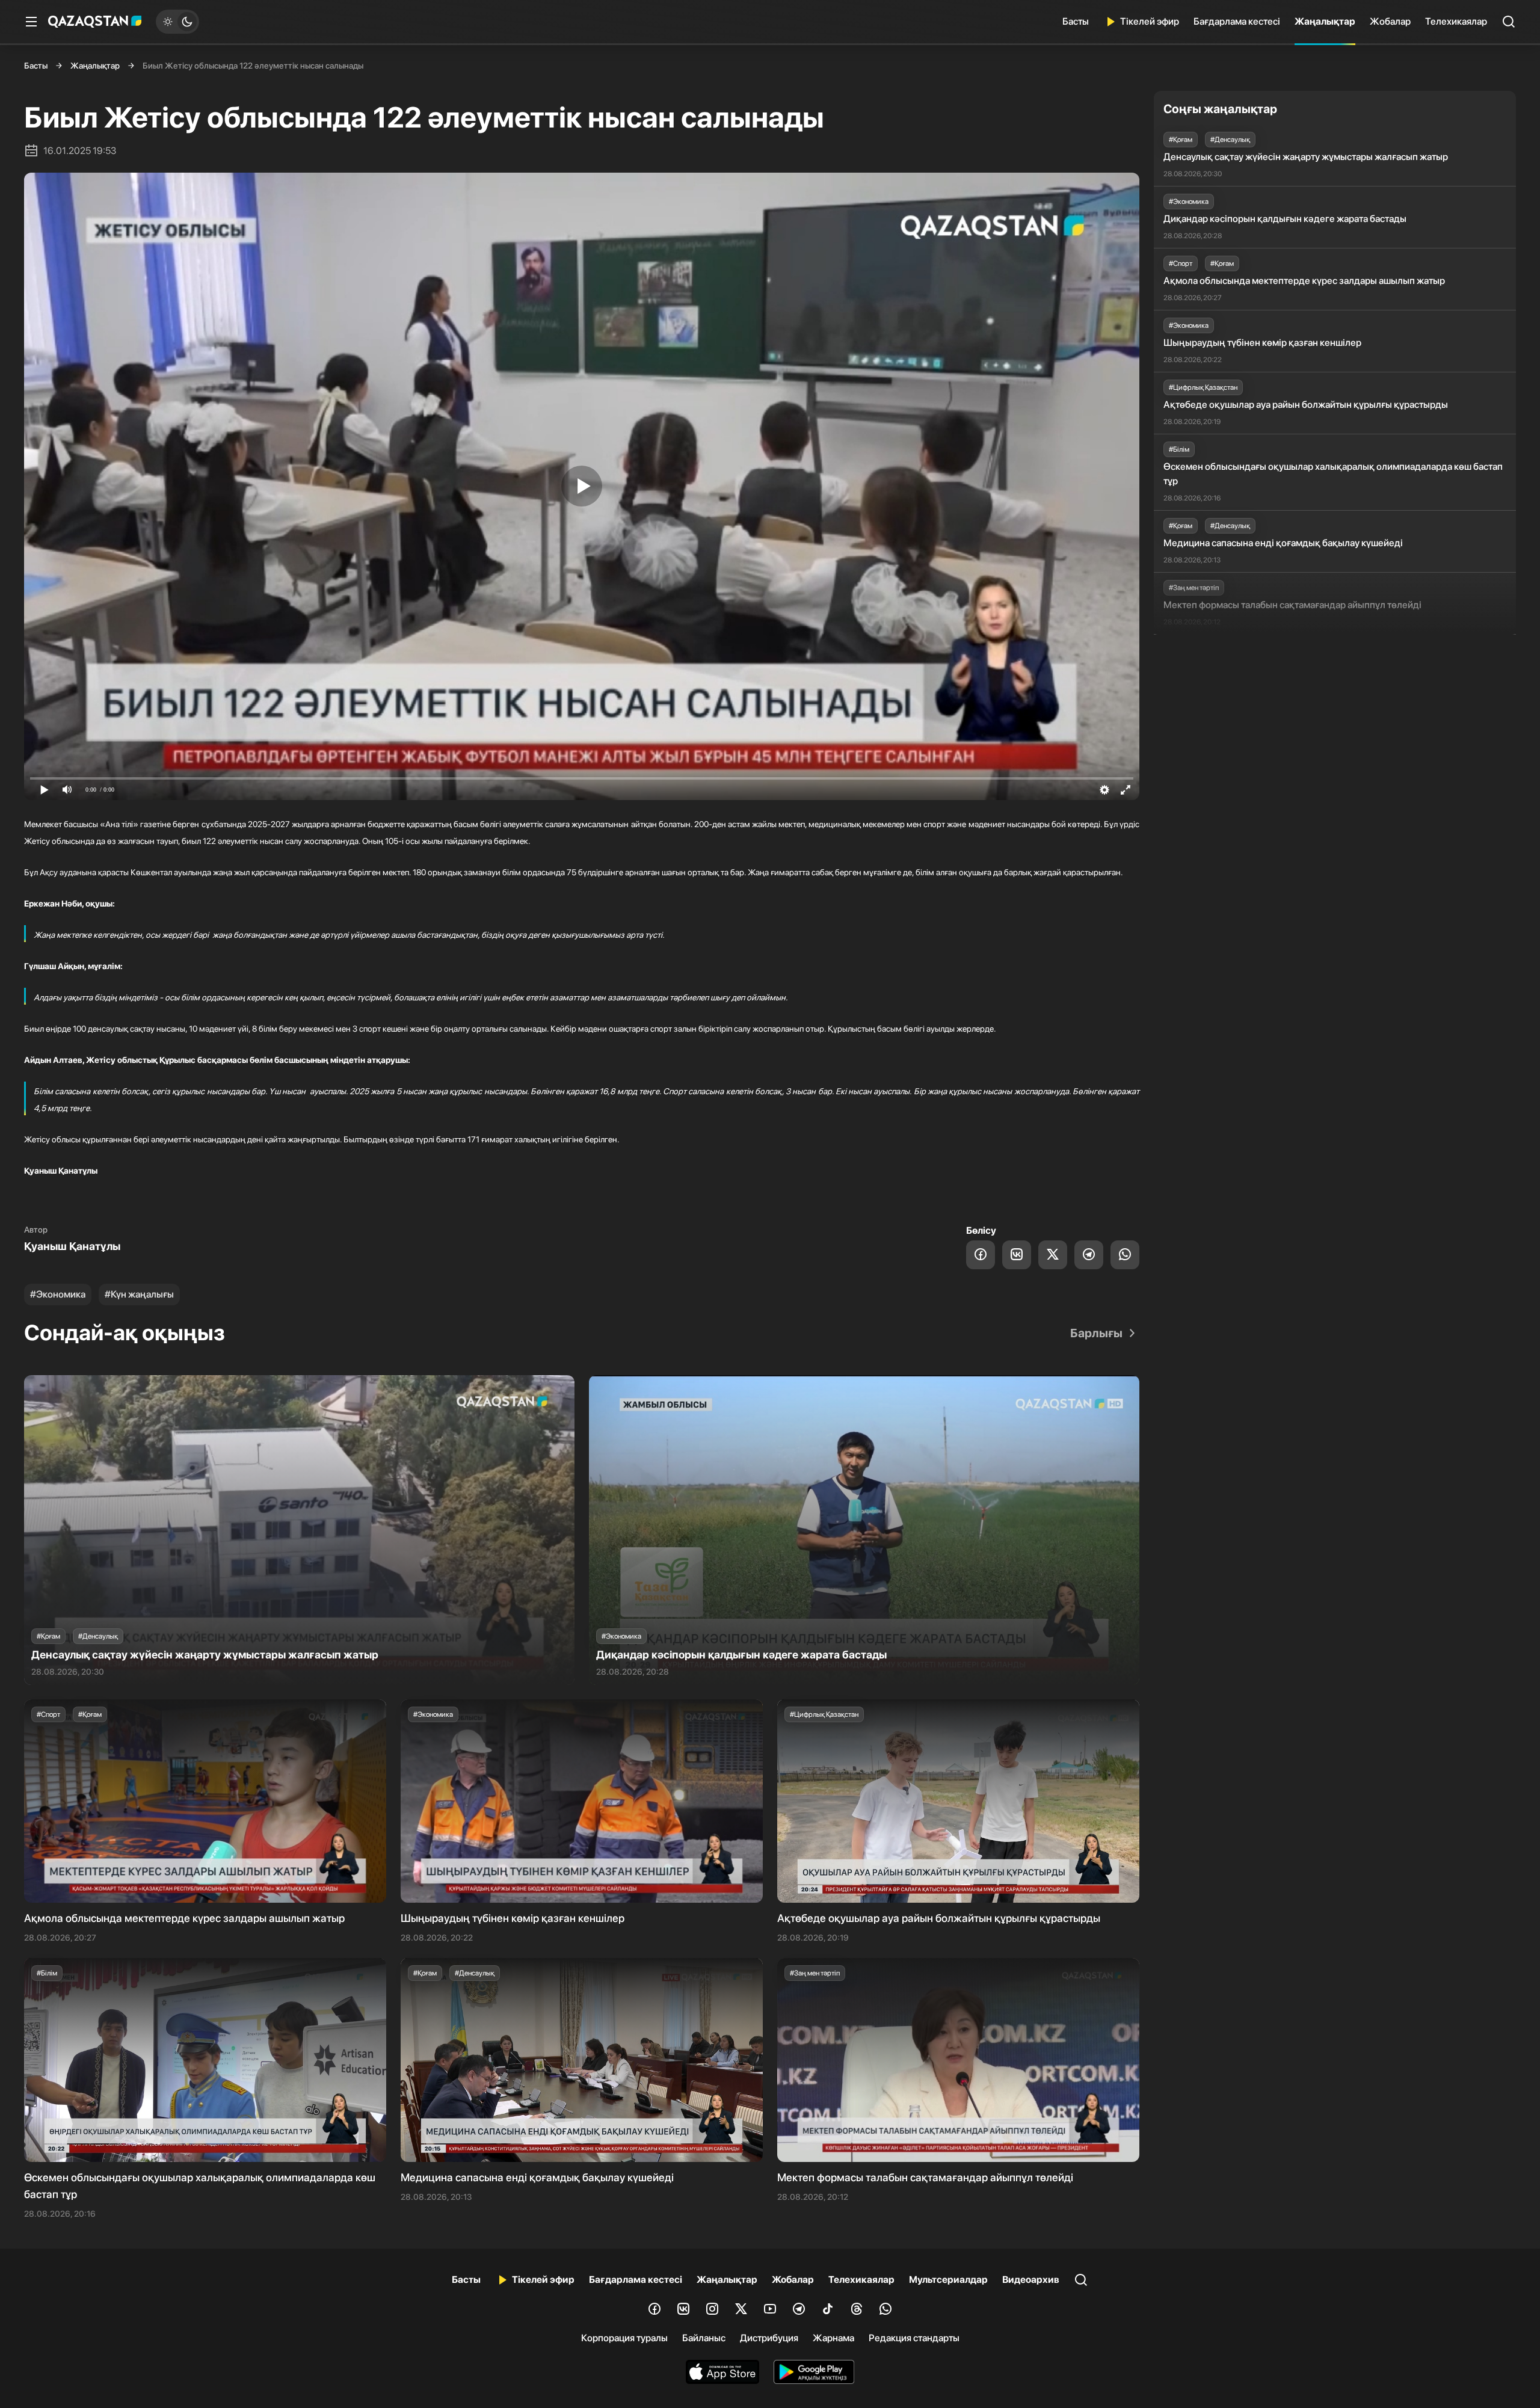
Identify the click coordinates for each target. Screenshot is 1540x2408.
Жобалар (1390, 21)
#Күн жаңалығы (139, 1294)
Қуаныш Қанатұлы (72, 1246)
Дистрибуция (769, 2338)
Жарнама (833, 2338)
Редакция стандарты (914, 2338)
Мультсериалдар (948, 2280)
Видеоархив (1031, 2280)
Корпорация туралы (624, 2338)
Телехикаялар (1456, 21)
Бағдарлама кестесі (1237, 21)
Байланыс (704, 2338)
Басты (1076, 21)
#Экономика (58, 1294)
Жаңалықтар (1325, 21)
